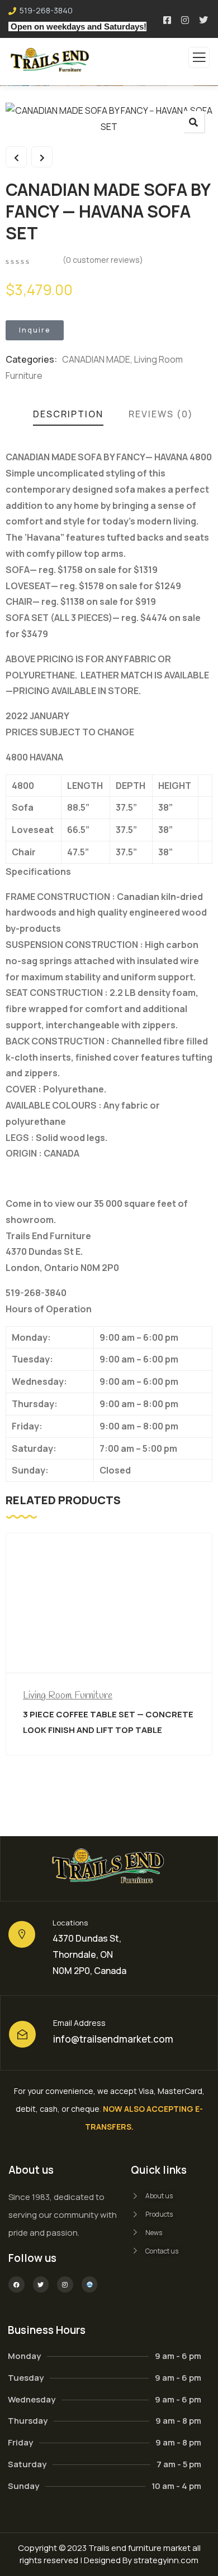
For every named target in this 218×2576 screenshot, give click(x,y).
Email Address (79, 2023)
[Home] (109, 1869)
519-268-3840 (46, 10)
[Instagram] (65, 2284)
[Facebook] (16, 2284)
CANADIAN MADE (96, 359)
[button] (193, 122)
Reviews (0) (161, 414)
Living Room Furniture (68, 1696)
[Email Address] (22, 2034)
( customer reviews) (103, 260)
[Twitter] (41, 2284)
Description (68, 414)
